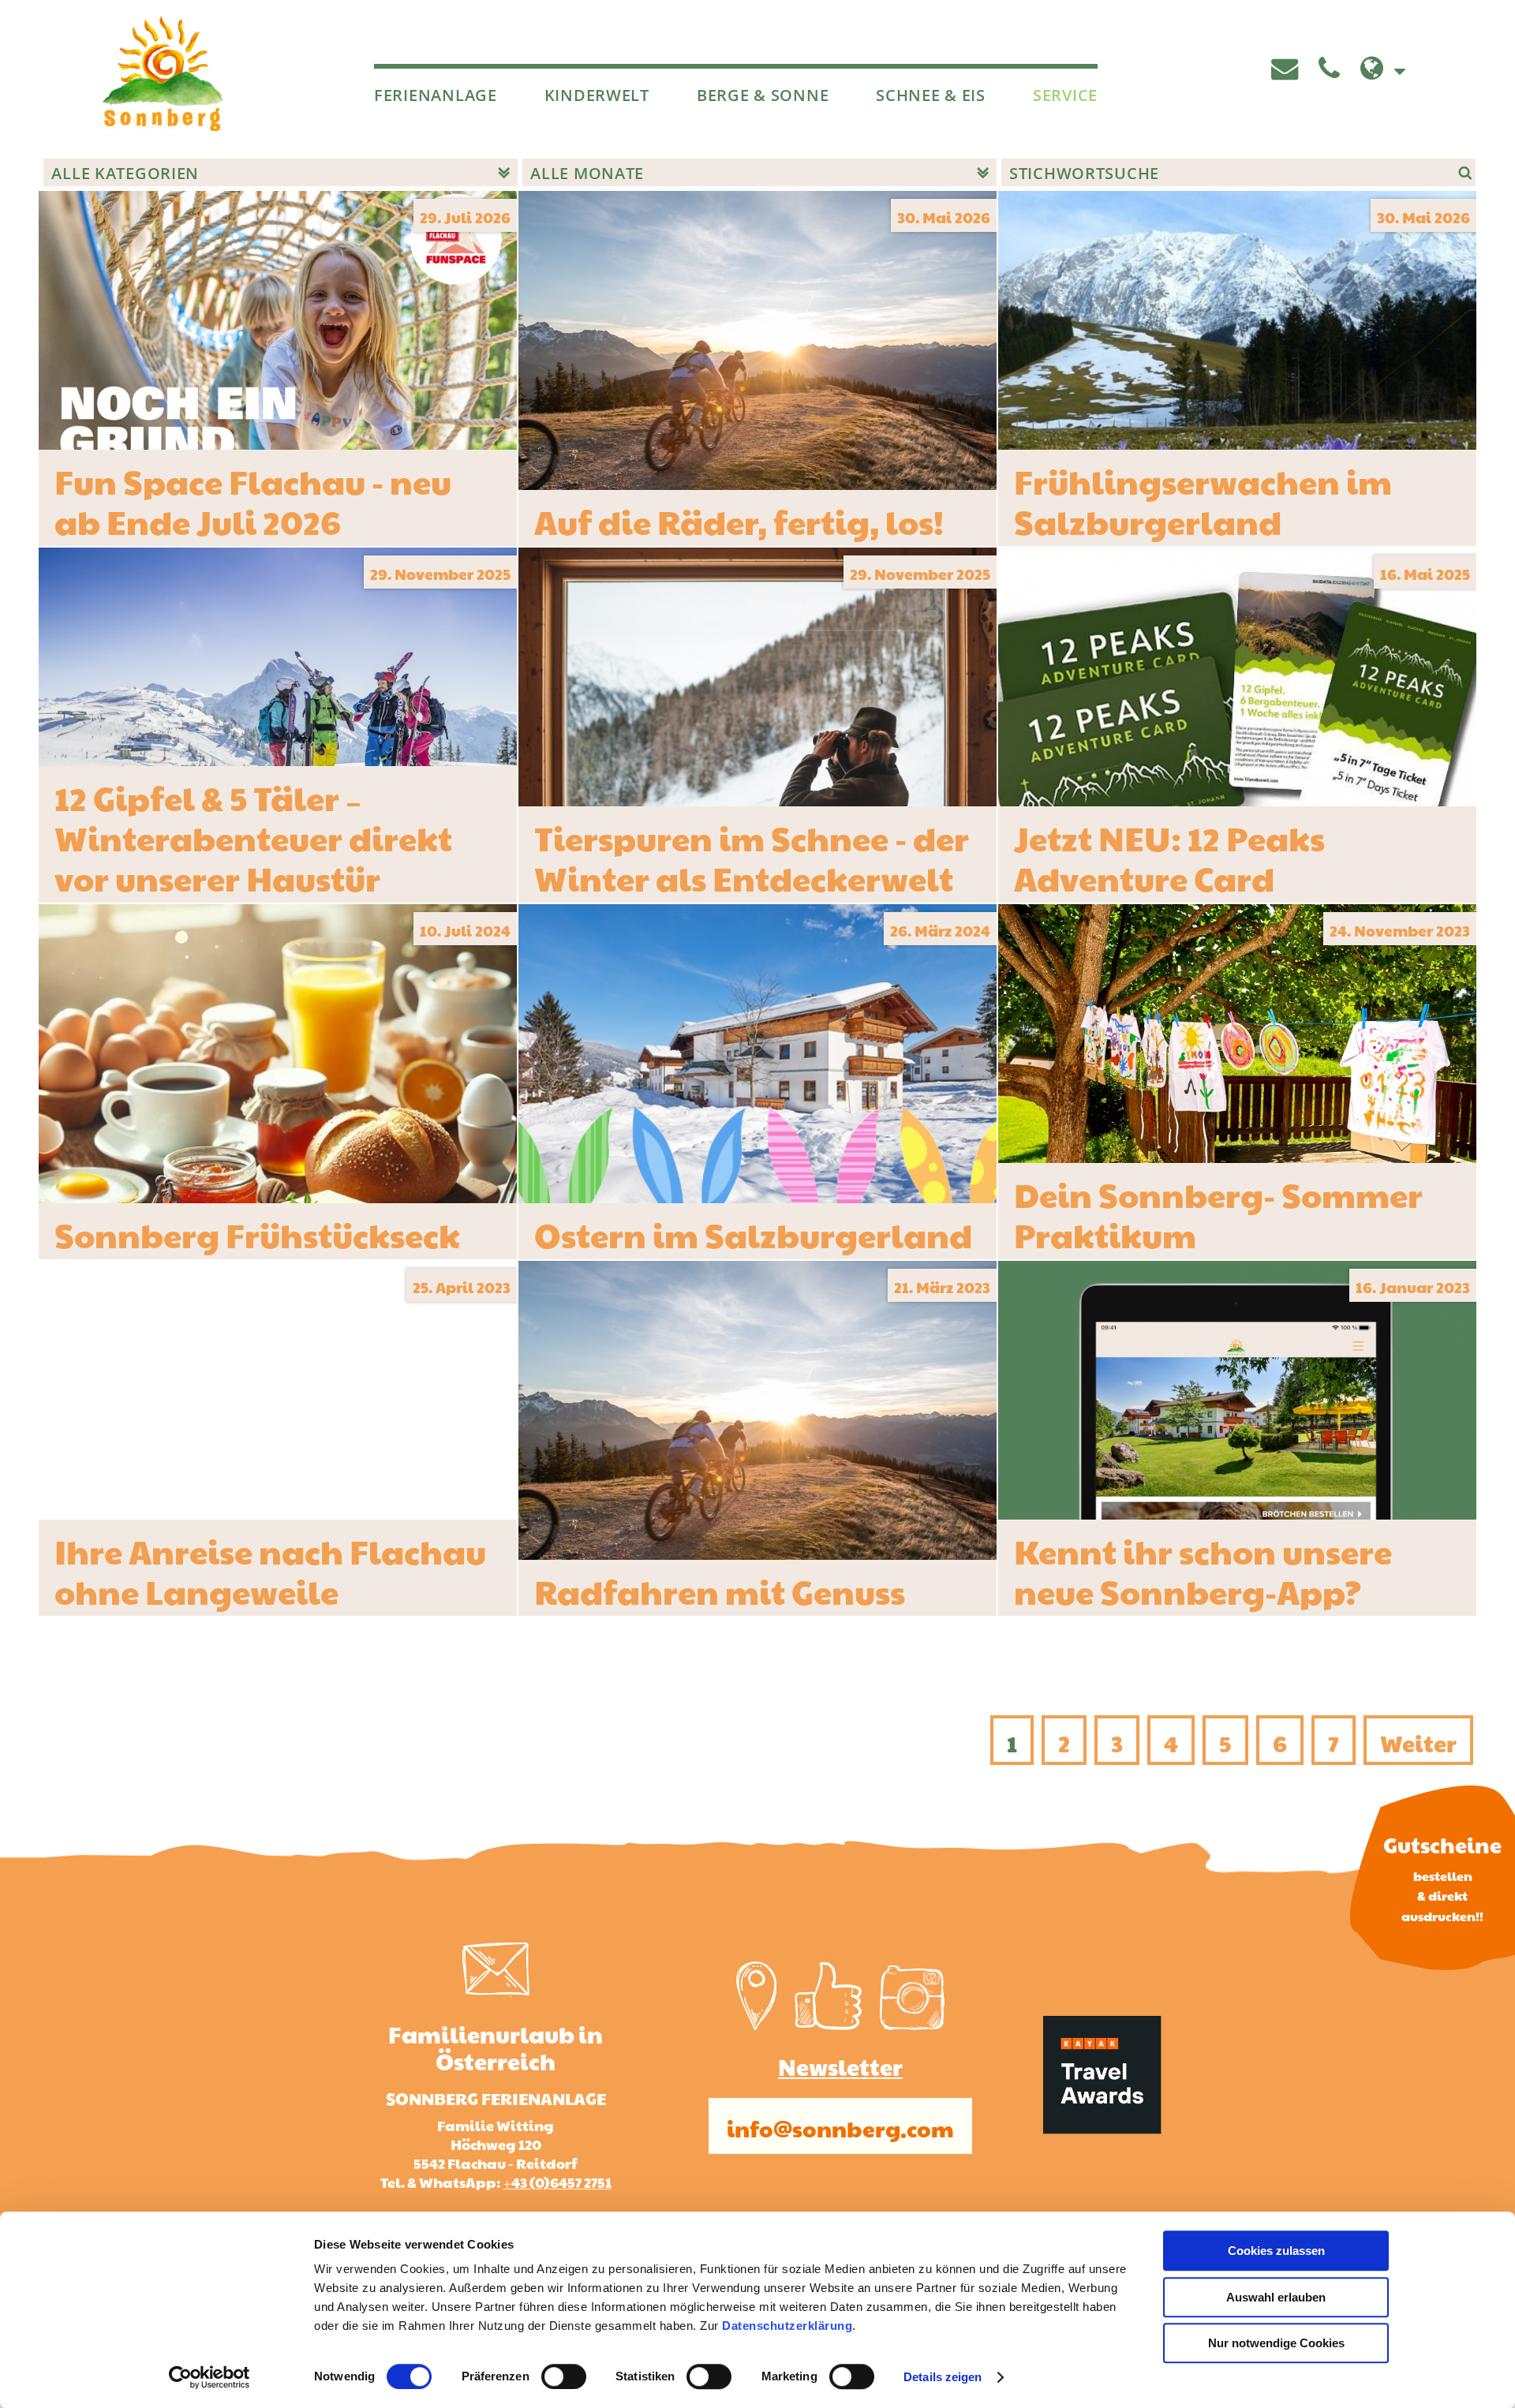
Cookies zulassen (1276, 2251)
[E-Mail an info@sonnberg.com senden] (1288, 69)
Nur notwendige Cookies (1276, 2343)
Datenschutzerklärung (787, 2326)
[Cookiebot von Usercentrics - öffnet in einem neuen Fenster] (209, 2377)
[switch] (564, 2376)
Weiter (1418, 1740)
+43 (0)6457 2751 (557, 2181)
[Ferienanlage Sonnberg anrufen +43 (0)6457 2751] (1333, 69)
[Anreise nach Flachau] (756, 2023)
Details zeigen (943, 2377)
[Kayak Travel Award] (1102, 2128)
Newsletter (840, 2064)
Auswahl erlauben (1276, 2297)
